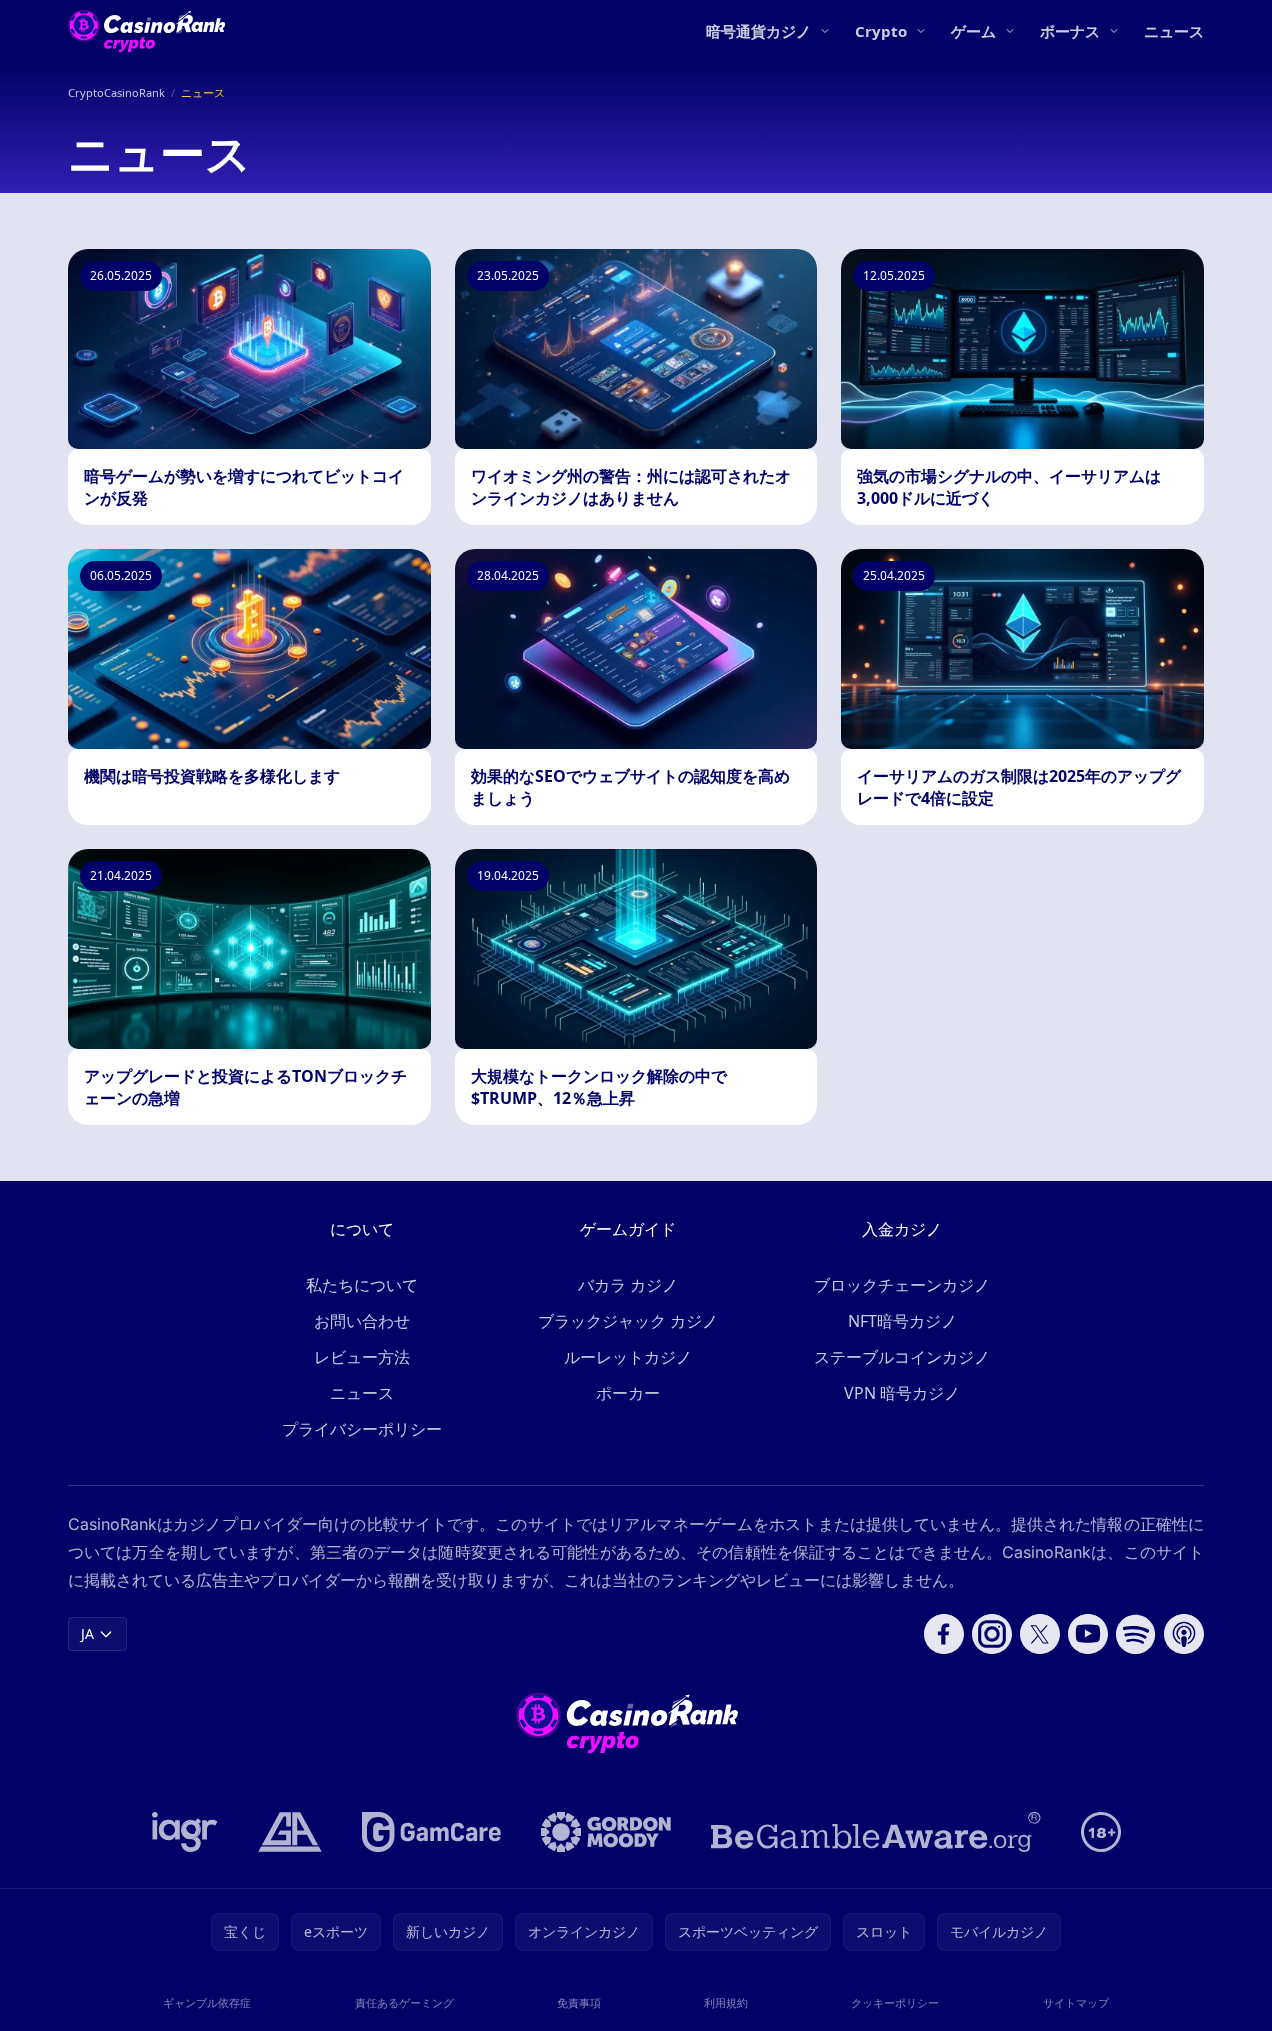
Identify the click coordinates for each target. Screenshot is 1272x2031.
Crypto (881, 31)
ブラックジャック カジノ (628, 1321)
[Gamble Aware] (876, 1832)
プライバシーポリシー (362, 1429)
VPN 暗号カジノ (902, 1393)
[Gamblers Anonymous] (290, 1832)
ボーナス (1070, 31)
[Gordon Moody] (606, 1832)
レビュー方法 (362, 1357)
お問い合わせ (362, 1321)
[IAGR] (185, 1832)
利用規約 (726, 2002)
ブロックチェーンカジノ (902, 1285)
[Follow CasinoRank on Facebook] (944, 1634)
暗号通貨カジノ (758, 31)
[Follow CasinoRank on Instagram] (992, 1634)
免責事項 (579, 2002)
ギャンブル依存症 (207, 2002)
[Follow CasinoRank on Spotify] (1136, 1634)
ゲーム (973, 31)
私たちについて (362, 1285)
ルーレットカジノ (628, 1357)
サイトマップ (1076, 2002)
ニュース (1174, 31)
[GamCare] (431, 1832)
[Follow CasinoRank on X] (1040, 1634)
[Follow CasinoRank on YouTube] (1088, 1634)
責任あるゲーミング (404, 2002)
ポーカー (628, 1393)
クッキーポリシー (895, 2002)
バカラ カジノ (628, 1285)
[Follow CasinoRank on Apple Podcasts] (1184, 1634)
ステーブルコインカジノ (902, 1357)
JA (87, 1633)
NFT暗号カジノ (902, 1321)
